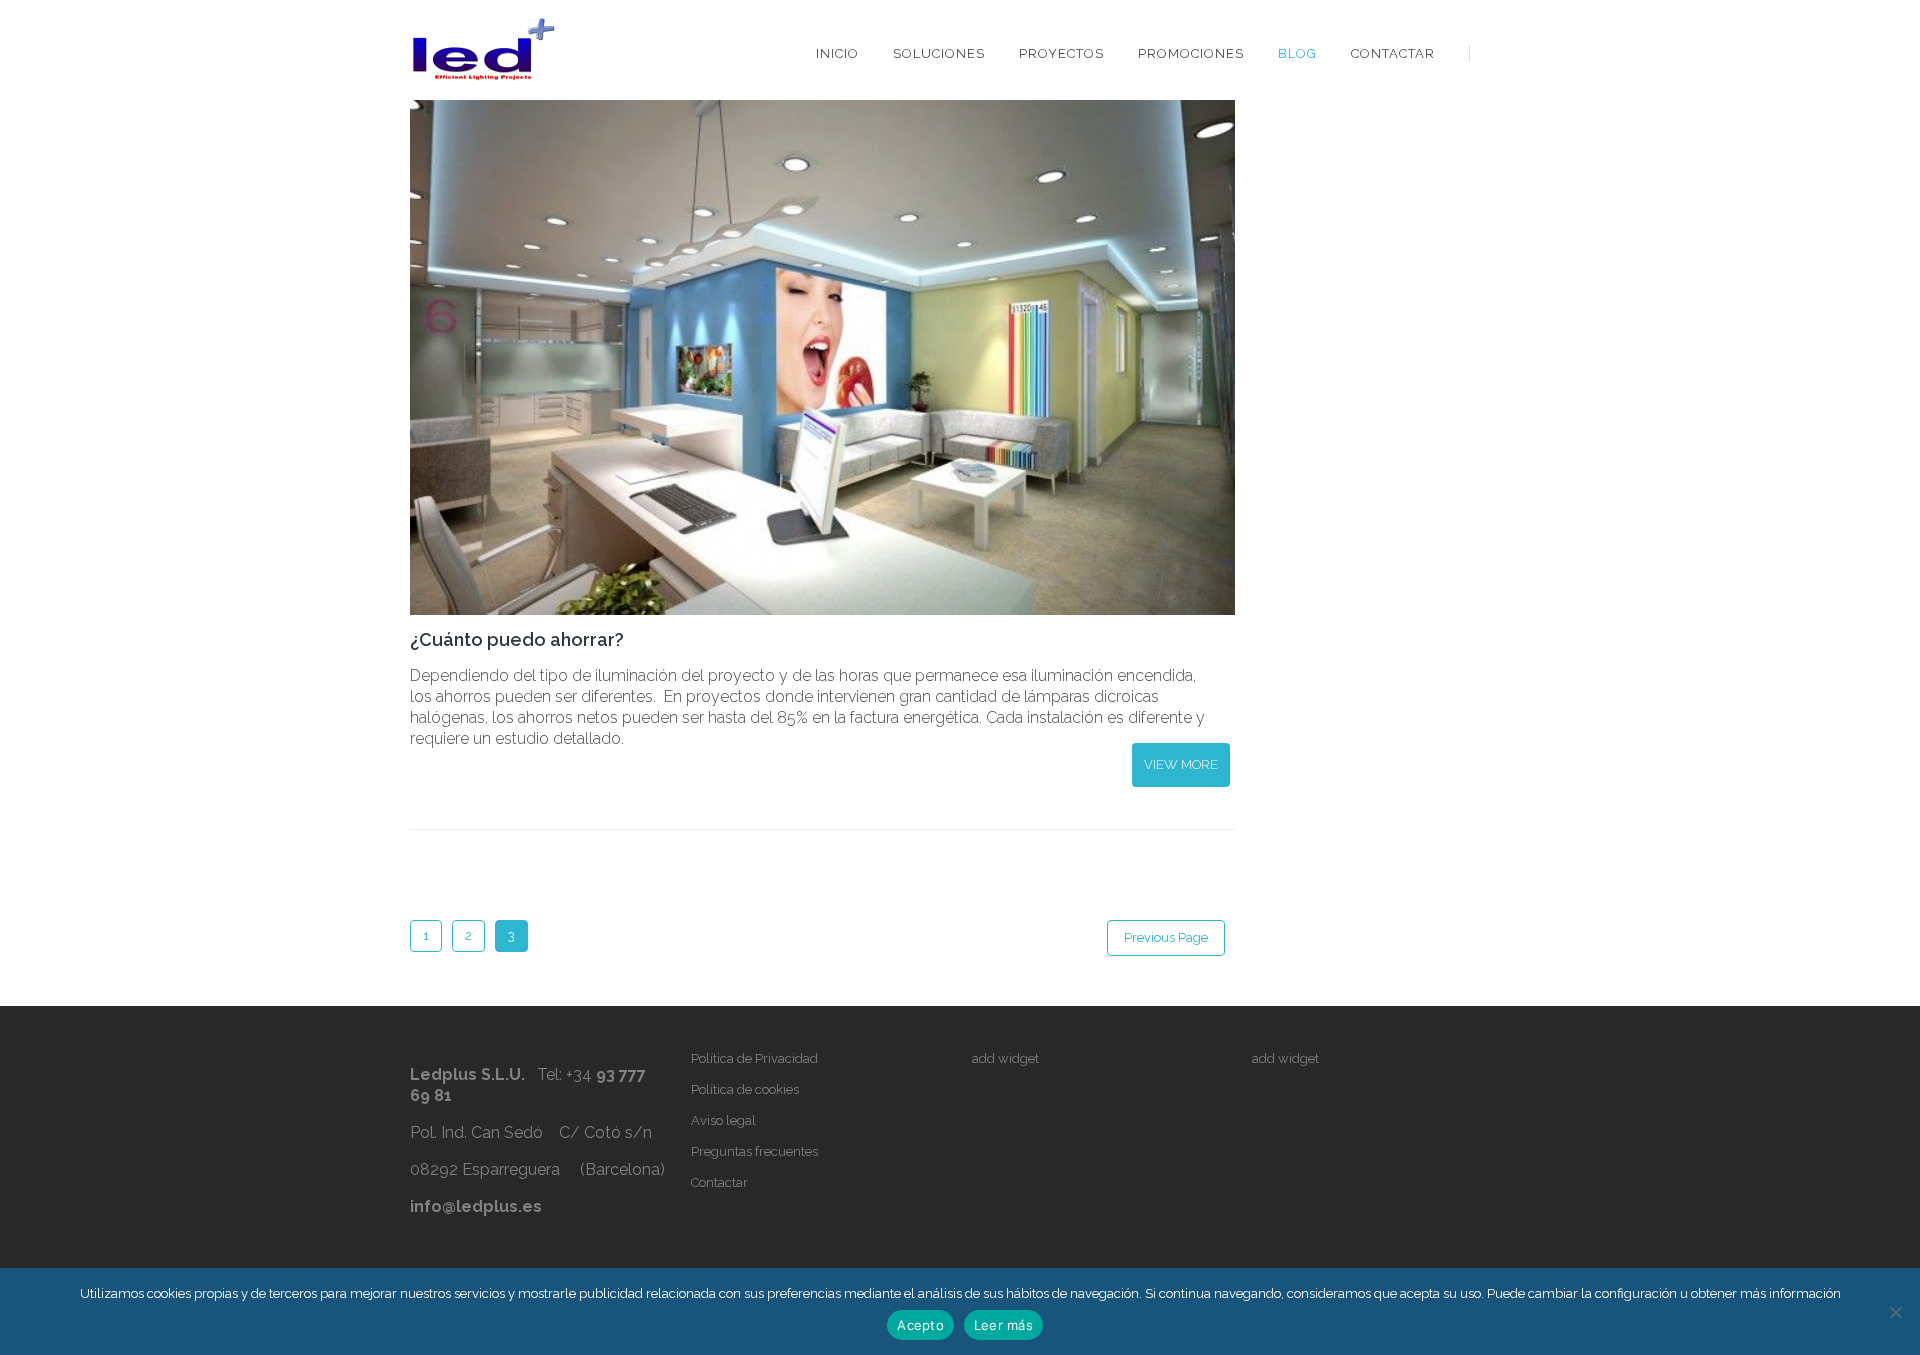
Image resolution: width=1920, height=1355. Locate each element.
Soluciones (939, 53)
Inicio (837, 53)
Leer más (1003, 1325)
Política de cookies (745, 1089)
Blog (1297, 53)
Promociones (1191, 53)
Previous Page (1166, 937)
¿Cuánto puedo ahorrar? (517, 639)
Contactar (1393, 53)
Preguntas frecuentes (754, 1151)
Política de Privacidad (754, 1058)
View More (1181, 764)
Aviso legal (723, 1120)
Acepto (920, 1325)
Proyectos (1061, 53)
